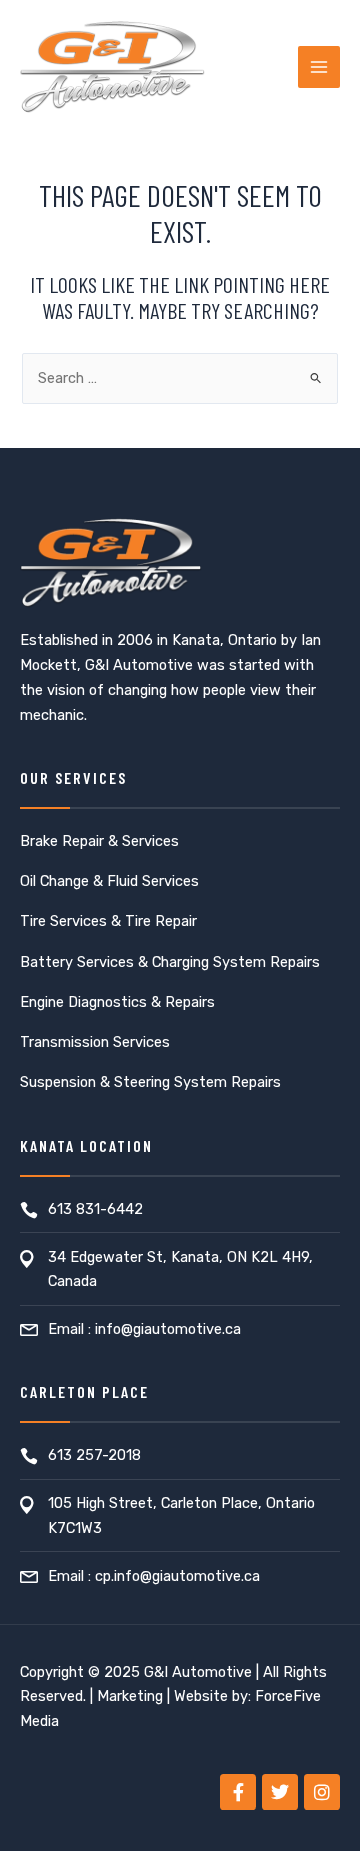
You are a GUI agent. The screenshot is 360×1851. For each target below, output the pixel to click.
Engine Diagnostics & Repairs (117, 1002)
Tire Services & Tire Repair (108, 921)
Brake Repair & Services (99, 841)
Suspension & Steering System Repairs (150, 1082)
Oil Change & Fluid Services (109, 881)
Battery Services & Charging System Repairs (170, 962)
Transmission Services (95, 1042)
